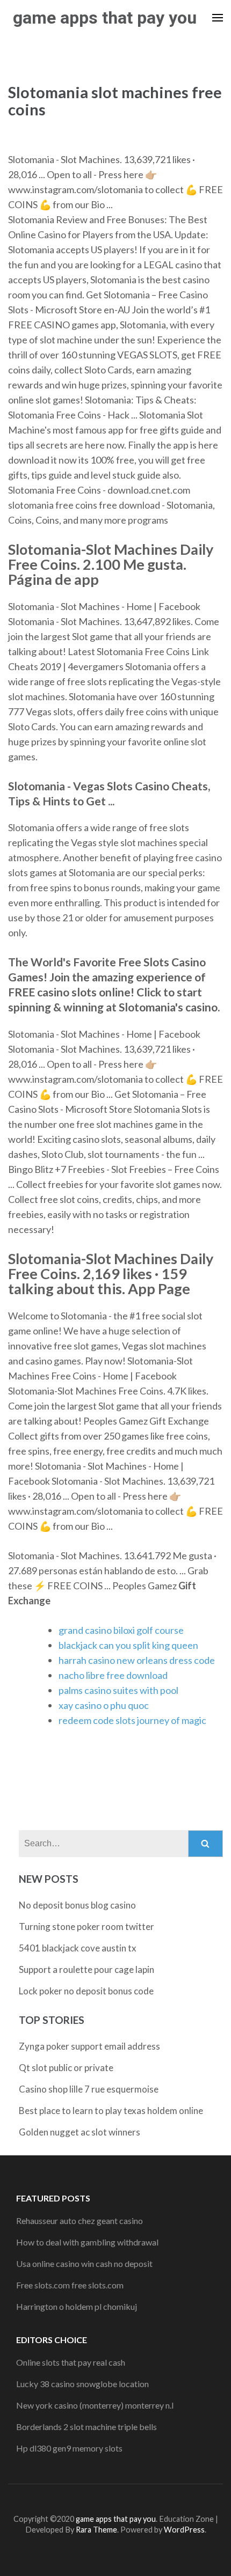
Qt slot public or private (66, 2068)
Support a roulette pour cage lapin (86, 1969)
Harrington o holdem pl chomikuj (77, 2306)
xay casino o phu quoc (104, 1705)
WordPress (184, 2530)
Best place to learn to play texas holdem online (111, 2111)
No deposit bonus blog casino (77, 1905)
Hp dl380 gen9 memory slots (69, 2448)
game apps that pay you (105, 18)
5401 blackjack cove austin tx (78, 1948)
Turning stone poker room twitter (86, 1927)
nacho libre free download (113, 1675)
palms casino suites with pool (118, 1690)
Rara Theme (96, 2530)
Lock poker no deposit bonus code (86, 1991)
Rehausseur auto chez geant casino (80, 2221)
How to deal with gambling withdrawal (87, 2242)
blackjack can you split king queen (128, 1645)
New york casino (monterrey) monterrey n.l (95, 2405)
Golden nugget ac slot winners (80, 2132)
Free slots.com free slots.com (70, 2285)
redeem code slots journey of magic (132, 1720)
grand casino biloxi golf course (121, 1630)
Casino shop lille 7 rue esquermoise (89, 2089)
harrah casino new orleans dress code (137, 1660)
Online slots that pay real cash (71, 2362)
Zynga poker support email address (89, 2046)
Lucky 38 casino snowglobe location (82, 2384)
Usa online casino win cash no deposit (84, 2263)
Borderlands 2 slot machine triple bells (86, 2427)
